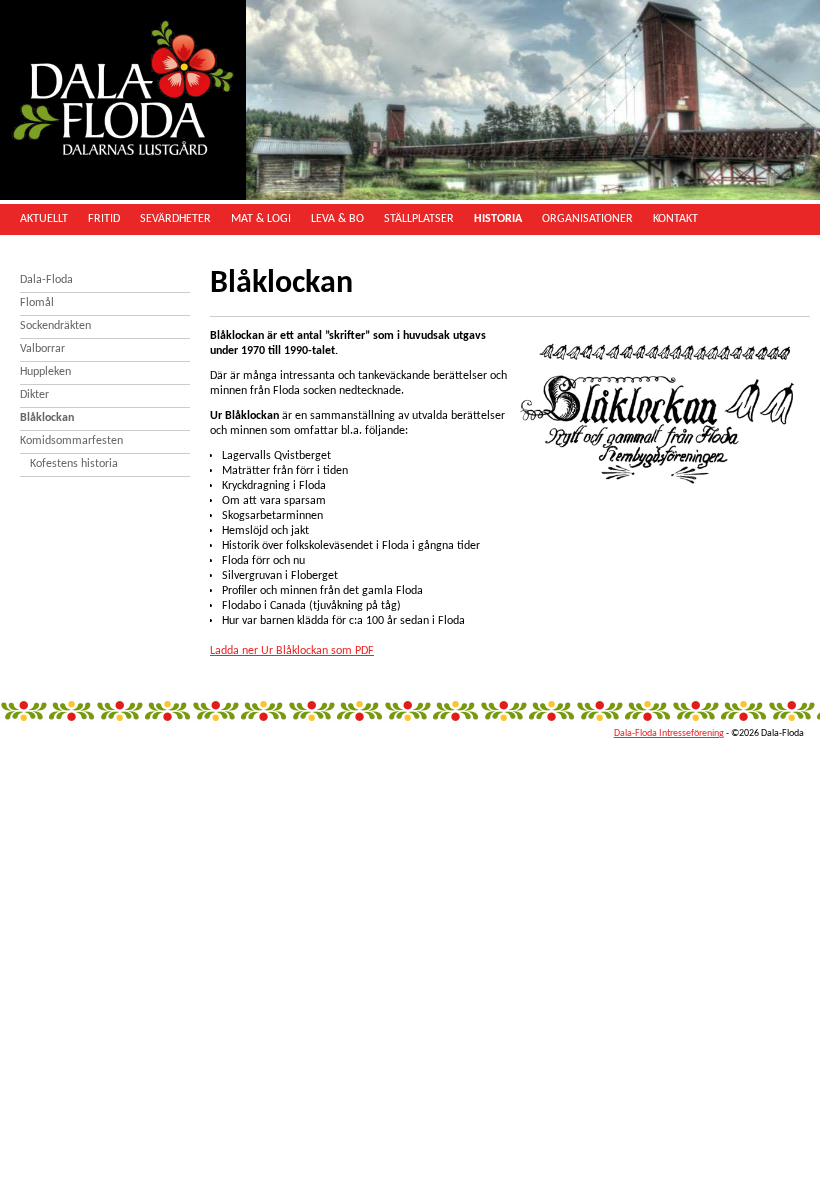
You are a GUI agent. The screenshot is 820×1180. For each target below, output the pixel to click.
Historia (498, 219)
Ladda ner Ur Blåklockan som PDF (292, 651)
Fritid (104, 219)
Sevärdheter (175, 219)
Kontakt (675, 219)
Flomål (37, 303)
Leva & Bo (337, 219)
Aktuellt (44, 219)
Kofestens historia (74, 464)
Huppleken (45, 372)
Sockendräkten (55, 326)
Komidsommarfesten (71, 441)
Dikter (34, 395)
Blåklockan (47, 418)
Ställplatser (419, 219)
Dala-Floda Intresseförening (669, 733)
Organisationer (587, 219)
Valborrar (42, 349)
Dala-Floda (46, 280)
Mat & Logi (261, 219)
